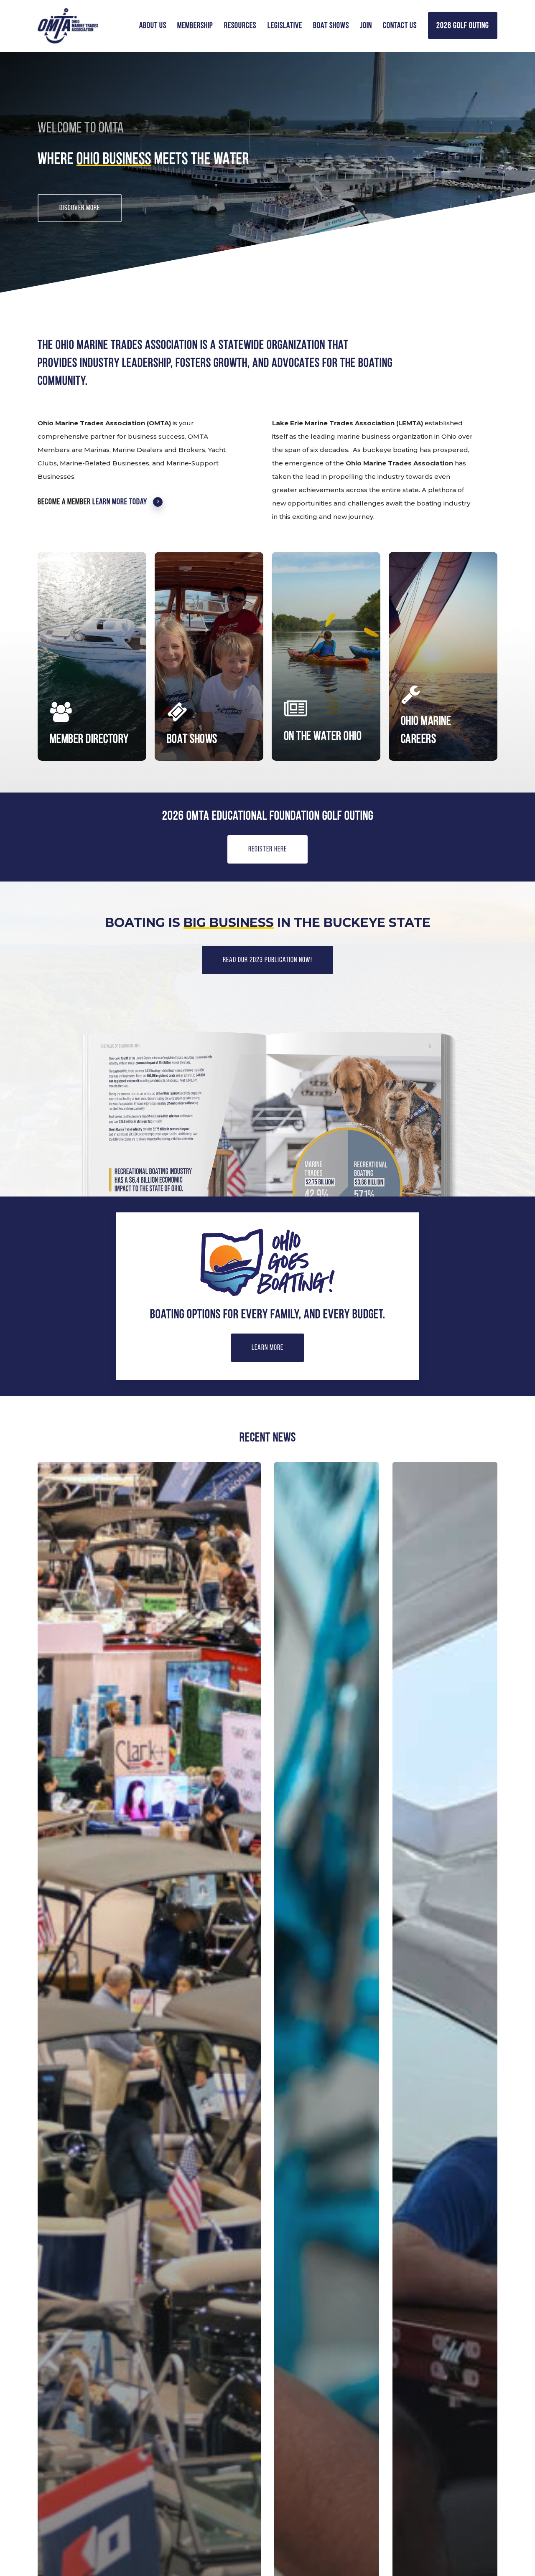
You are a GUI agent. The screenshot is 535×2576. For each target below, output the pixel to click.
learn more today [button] (120, 502)
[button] (80, 208)
